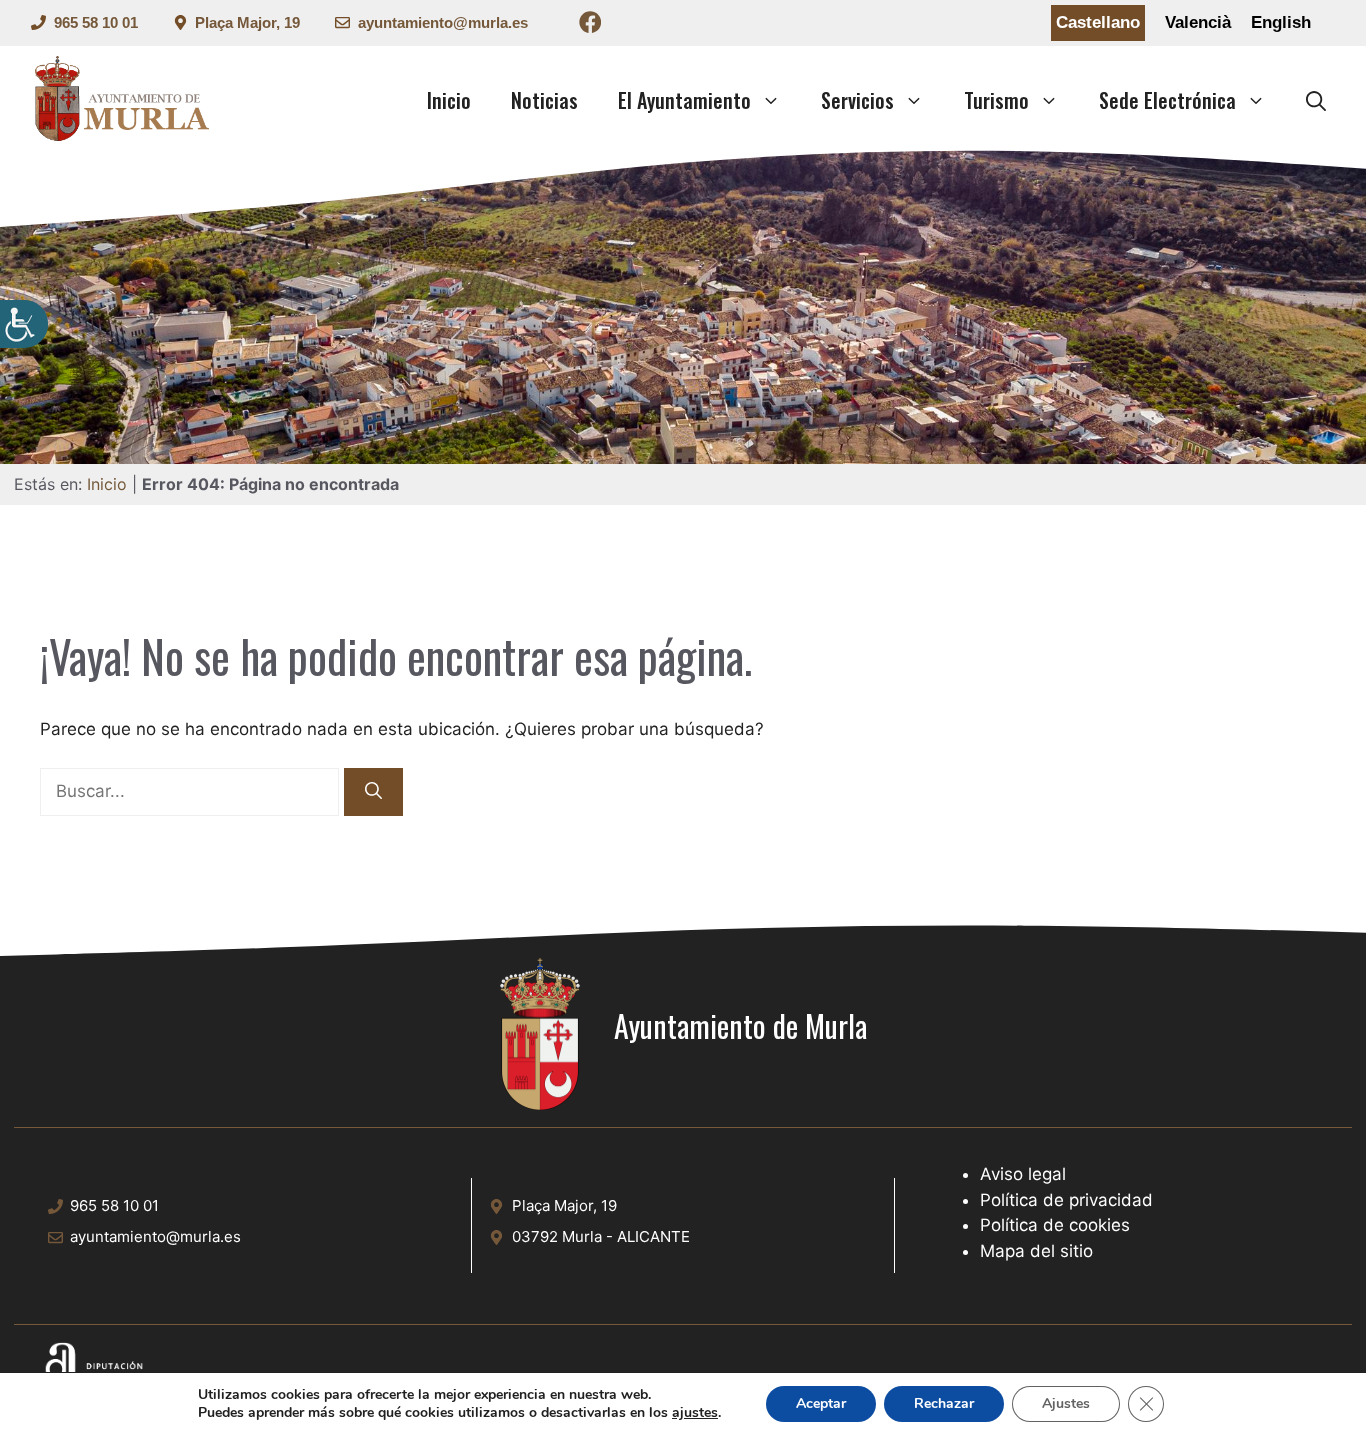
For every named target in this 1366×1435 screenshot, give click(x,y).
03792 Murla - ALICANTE (601, 1236)
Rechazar (944, 1403)
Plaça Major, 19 (247, 22)
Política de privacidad (1066, 1200)
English (1281, 22)
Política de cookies (1055, 1225)
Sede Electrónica (1167, 100)
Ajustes (1066, 1403)
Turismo (996, 100)
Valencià (1198, 22)
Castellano (1098, 22)
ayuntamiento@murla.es (443, 22)
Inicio (449, 100)
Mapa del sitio (1036, 1251)
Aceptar (821, 1403)
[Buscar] (373, 792)
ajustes (695, 1413)
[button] (1316, 100)
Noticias (544, 100)
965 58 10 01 (96, 22)
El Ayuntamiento (684, 100)
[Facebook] (590, 25)
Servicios (857, 100)
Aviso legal (1023, 1174)
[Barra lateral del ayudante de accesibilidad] (24, 324)
